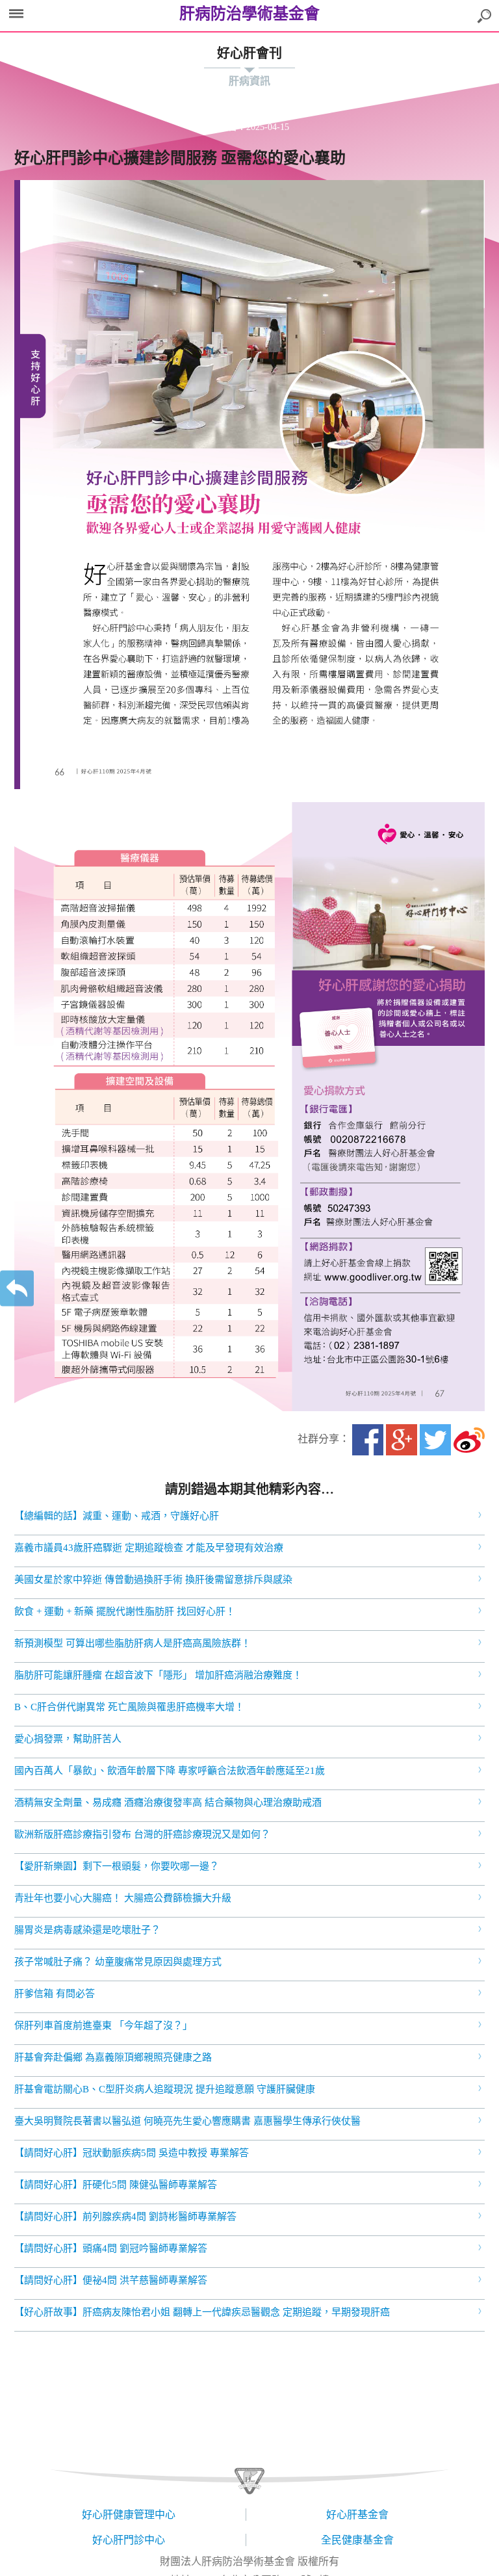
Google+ (402, 1440)
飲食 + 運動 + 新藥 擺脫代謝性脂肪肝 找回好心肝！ (125, 1611)
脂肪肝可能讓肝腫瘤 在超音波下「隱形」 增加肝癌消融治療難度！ (158, 1675)
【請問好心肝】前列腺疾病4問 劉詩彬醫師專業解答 (125, 2217)
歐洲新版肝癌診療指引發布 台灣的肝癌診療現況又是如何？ (142, 1834)
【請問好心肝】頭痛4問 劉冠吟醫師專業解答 (111, 2248)
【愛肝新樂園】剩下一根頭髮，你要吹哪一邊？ (117, 1866)
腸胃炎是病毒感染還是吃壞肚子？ (87, 1930)
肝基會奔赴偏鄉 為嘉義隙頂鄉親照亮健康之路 (113, 2057)
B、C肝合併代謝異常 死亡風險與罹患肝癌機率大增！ (129, 1707)
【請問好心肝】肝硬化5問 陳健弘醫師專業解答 (116, 2185)
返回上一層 (17, 1288)
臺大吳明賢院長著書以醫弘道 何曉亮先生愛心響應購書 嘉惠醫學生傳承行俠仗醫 (187, 2121)
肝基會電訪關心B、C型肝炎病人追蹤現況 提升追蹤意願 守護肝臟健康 (165, 2089)
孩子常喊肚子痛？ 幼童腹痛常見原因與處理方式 (118, 1962)
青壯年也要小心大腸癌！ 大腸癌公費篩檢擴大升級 (123, 1898)
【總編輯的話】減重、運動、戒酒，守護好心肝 (117, 1516)
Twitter (435, 1440)
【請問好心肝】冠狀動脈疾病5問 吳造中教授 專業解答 (132, 2153)
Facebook (368, 1440)
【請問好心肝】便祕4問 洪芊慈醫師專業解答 (111, 2280)
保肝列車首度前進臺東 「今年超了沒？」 (103, 2025)
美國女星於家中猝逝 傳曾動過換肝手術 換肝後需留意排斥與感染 (153, 1580)
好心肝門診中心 (129, 2540)
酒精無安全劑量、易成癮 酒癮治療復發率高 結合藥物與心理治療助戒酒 (168, 1802)
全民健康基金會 (357, 2540)
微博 (469, 1440)
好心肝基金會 (357, 2515)
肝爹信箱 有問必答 (55, 1994)
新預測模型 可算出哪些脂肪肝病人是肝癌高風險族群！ (133, 1643)
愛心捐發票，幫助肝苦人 (68, 1739)
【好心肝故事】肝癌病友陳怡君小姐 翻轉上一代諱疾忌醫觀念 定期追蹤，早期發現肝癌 (202, 2312)
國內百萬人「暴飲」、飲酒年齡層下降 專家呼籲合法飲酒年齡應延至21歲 (170, 1771)
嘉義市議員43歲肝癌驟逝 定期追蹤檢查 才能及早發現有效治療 (149, 1548)
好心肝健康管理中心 (129, 2515)
